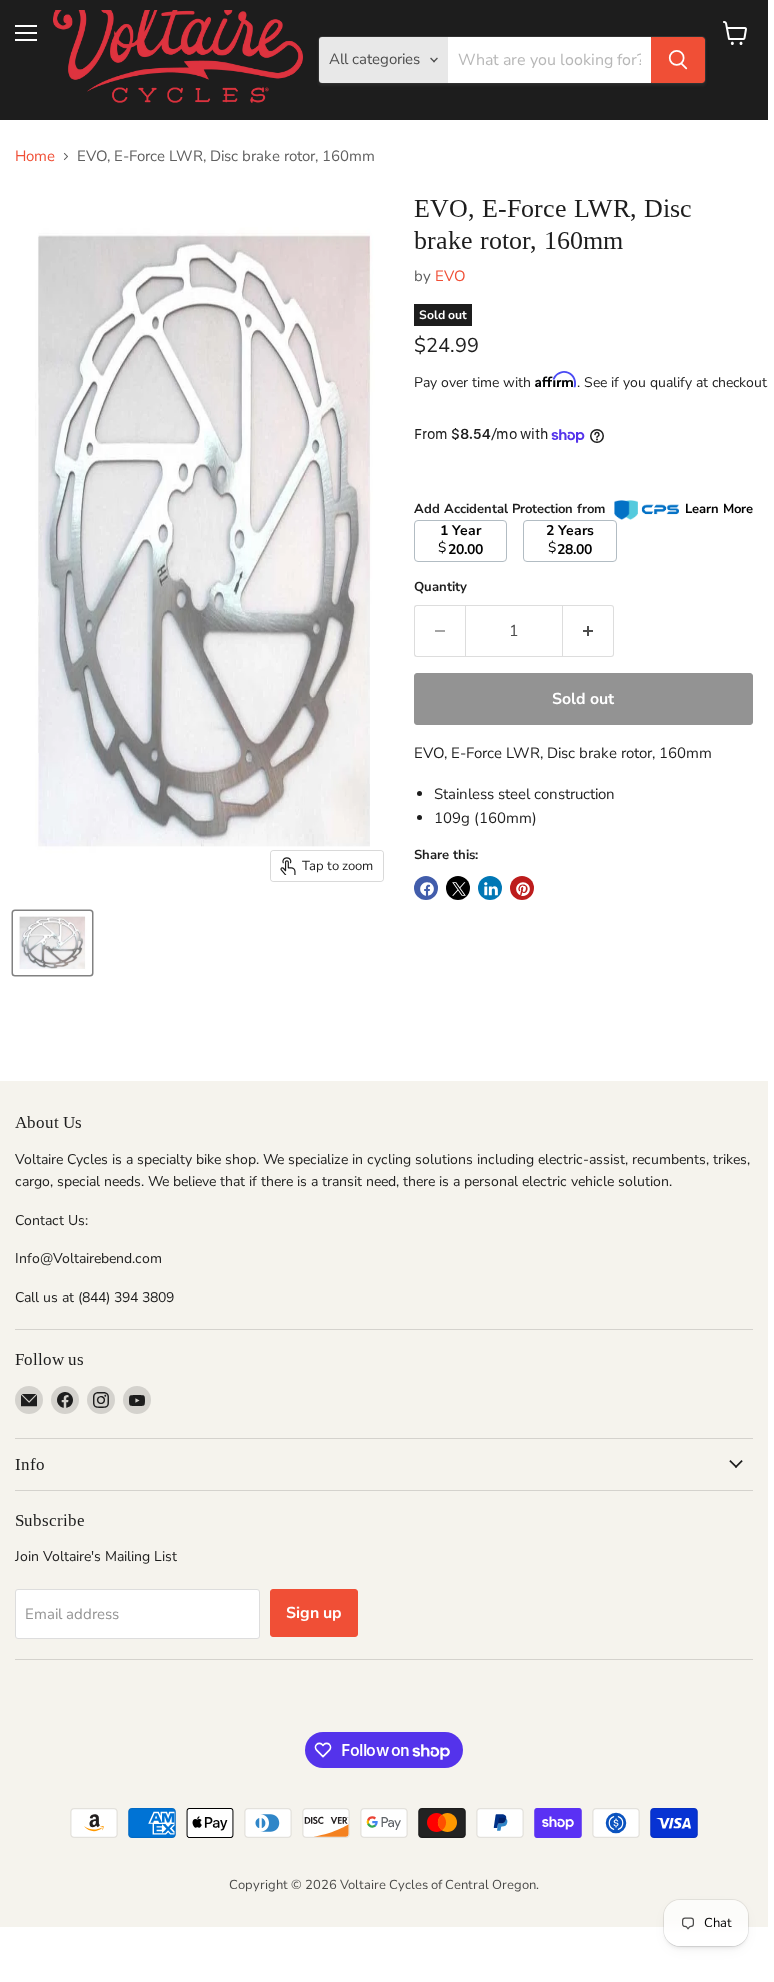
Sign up (314, 1613)
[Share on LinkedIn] (490, 888)
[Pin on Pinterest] (522, 888)
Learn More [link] (719, 509)
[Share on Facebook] (426, 888)
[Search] (678, 60)
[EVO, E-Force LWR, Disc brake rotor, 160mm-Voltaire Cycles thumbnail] (52, 943)
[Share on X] (458, 888)
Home (35, 156)
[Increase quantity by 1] (588, 631)
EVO (450, 276)
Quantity (440, 587)
